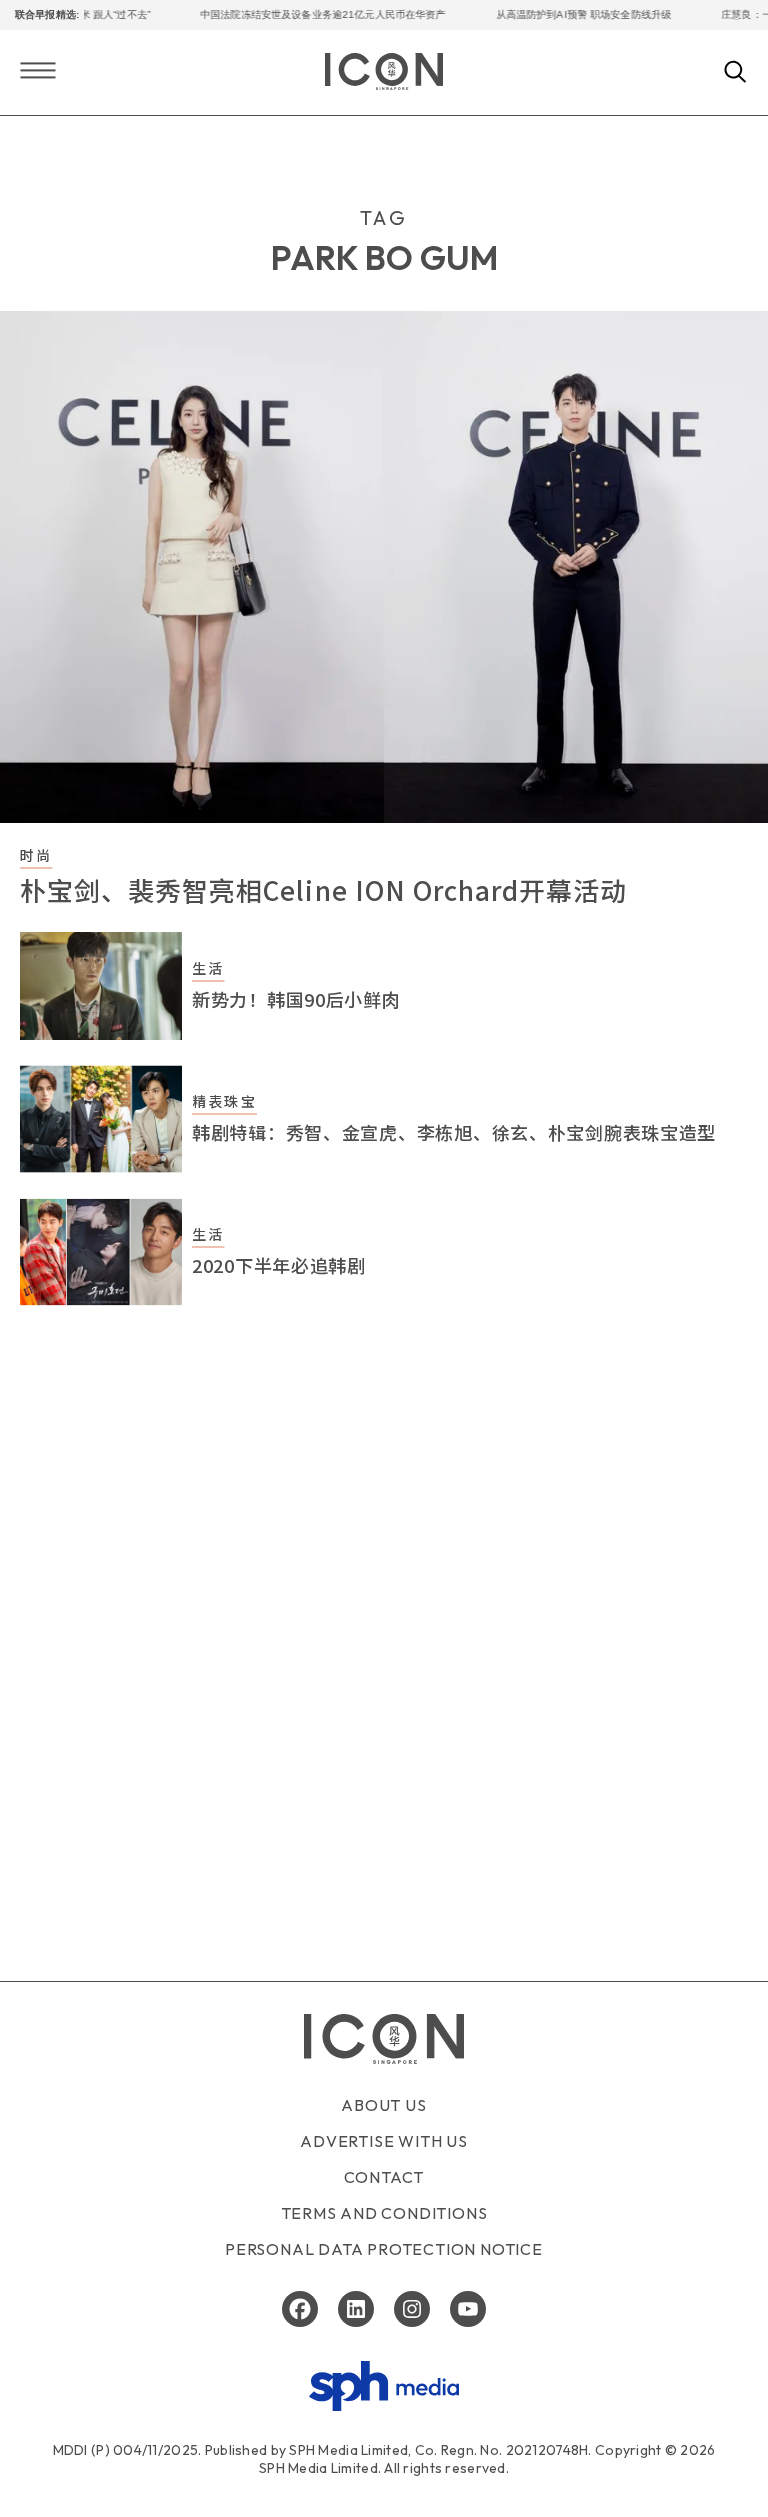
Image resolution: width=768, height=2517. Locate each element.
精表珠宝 (224, 1101)
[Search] (735, 73)
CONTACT (384, 2177)
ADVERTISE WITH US (384, 2141)
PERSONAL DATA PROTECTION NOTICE (384, 2249)
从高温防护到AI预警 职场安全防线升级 (568, 14)
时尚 (36, 855)
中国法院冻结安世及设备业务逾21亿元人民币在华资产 (308, 14)
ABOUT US (383, 2105)
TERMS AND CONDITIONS (384, 2213)
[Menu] (38, 72)
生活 (208, 968)
